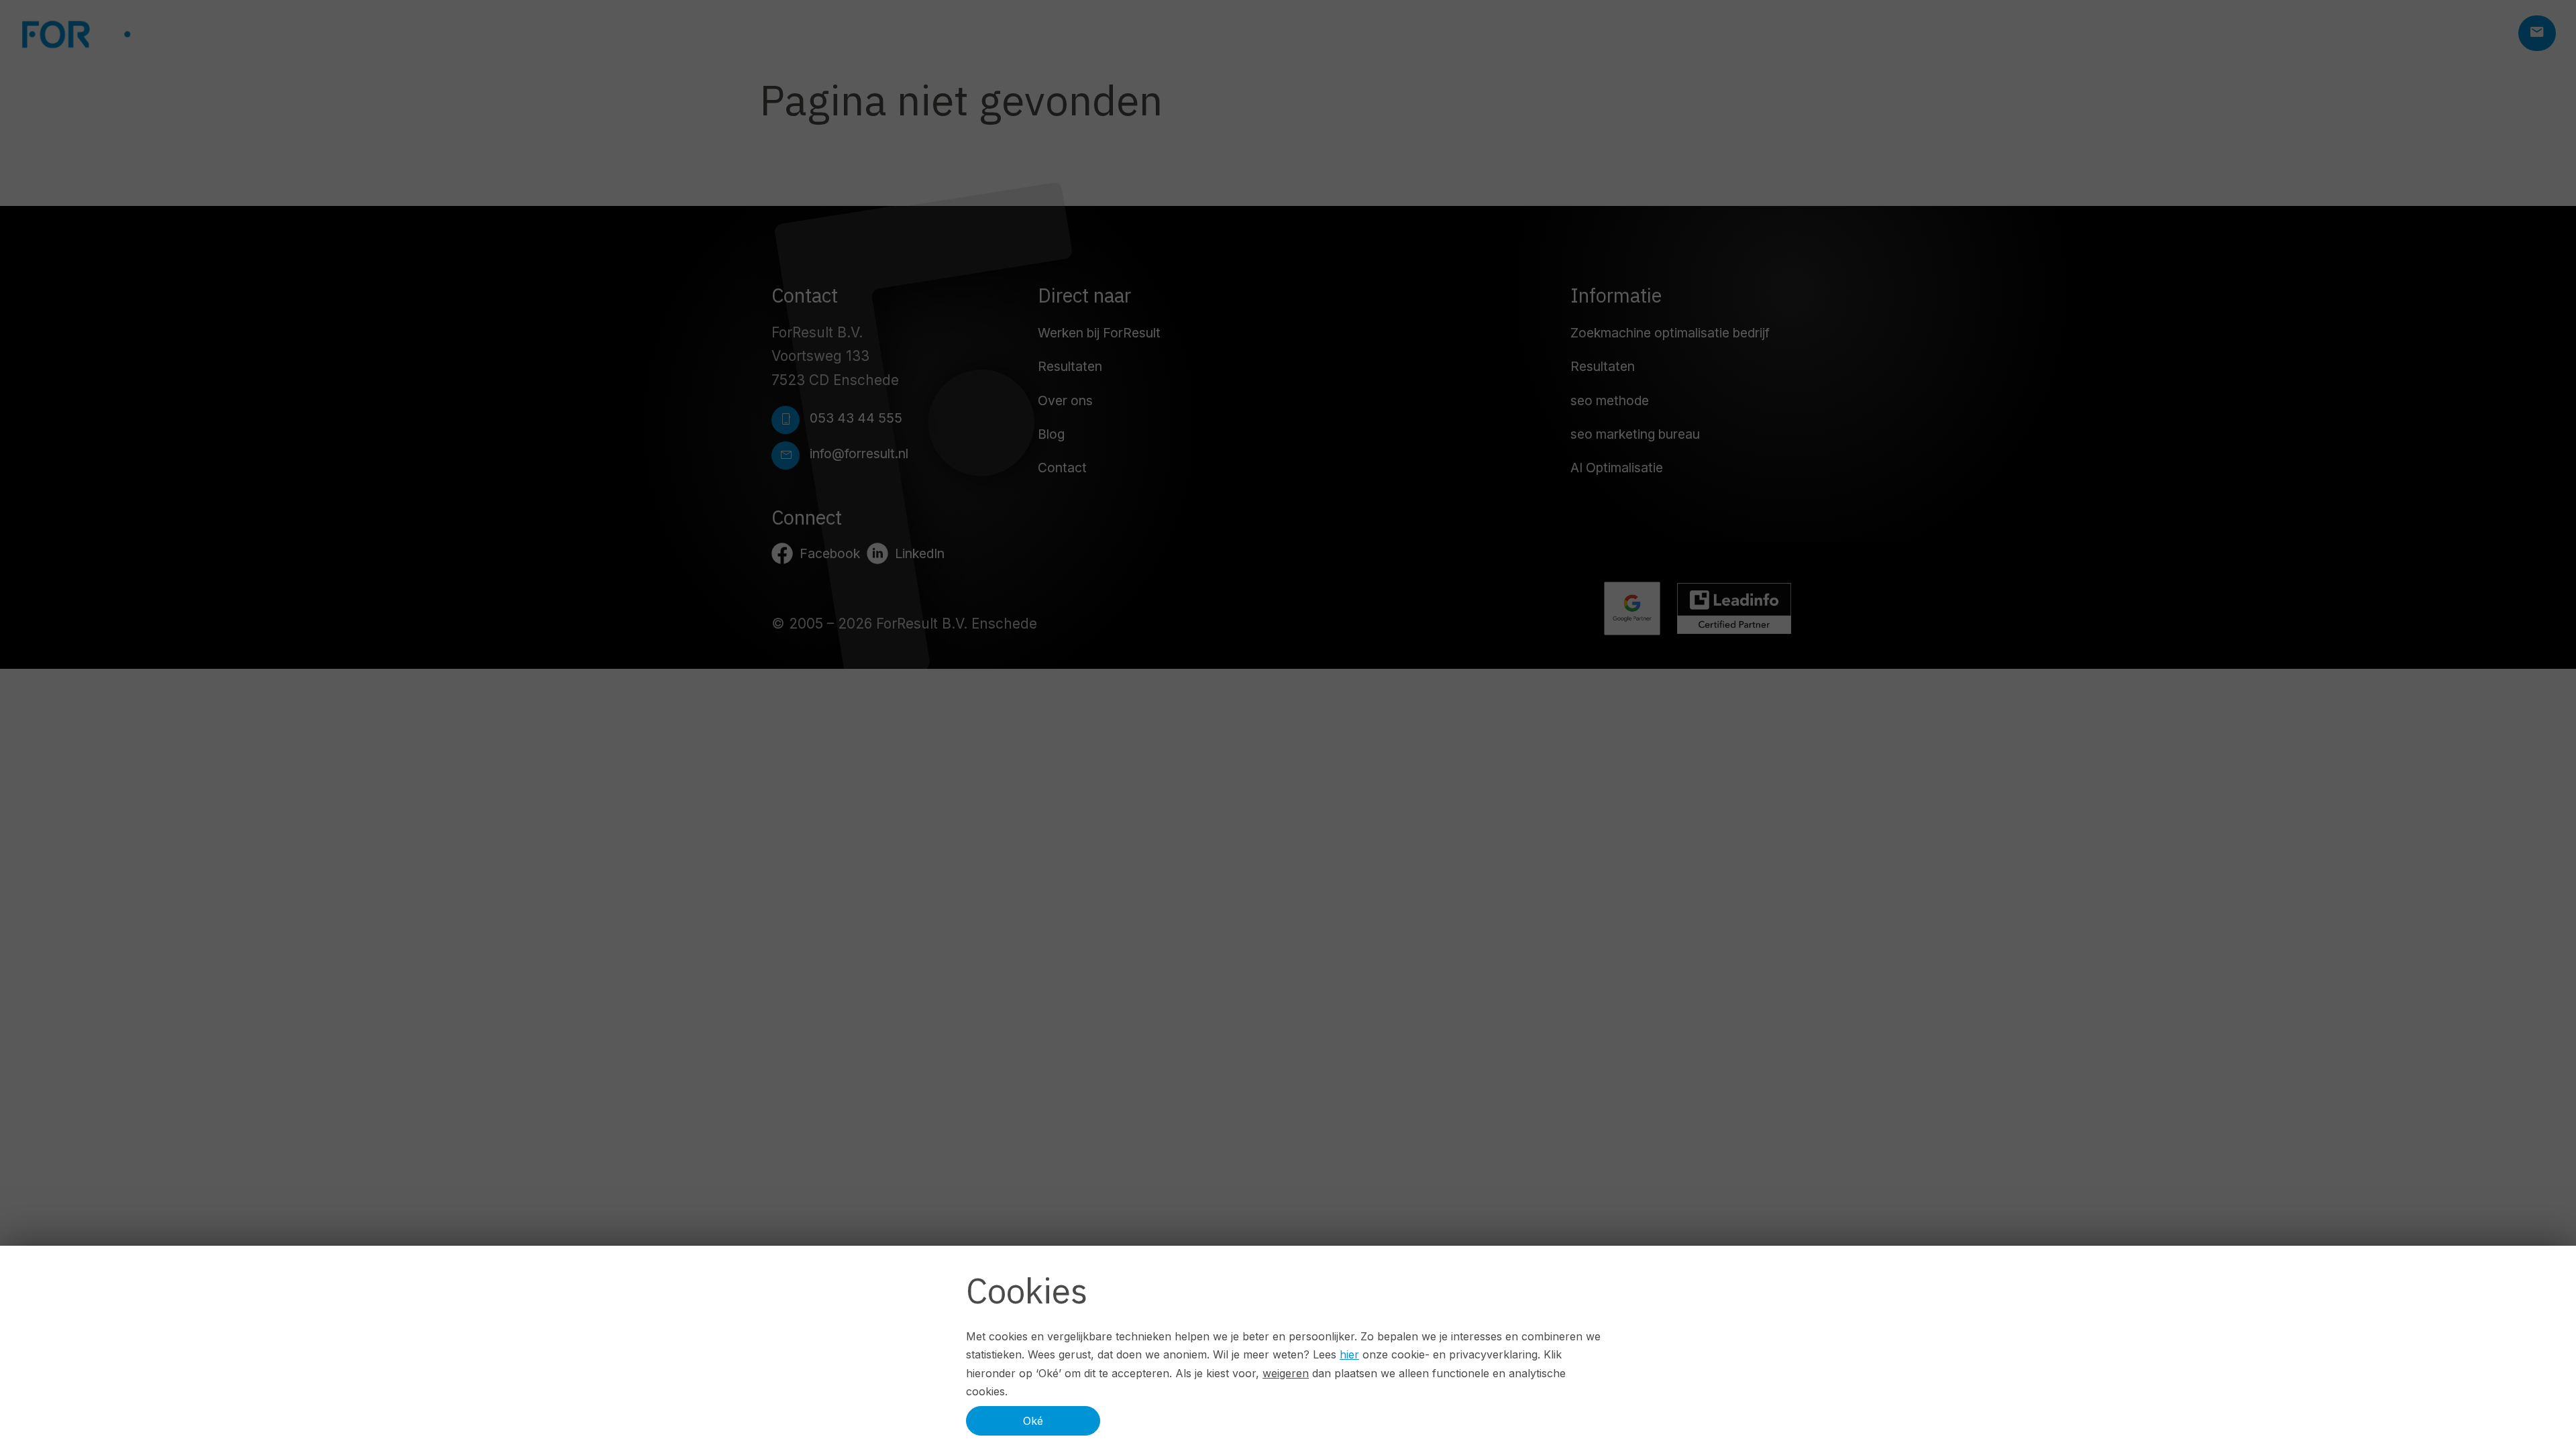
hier (1349, 1354)
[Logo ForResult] (121, 34)
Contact (1062, 468)
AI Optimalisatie (1617, 468)
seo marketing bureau (1635, 434)
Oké (1033, 1421)
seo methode (1610, 400)
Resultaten (1070, 366)
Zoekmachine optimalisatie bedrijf (1670, 333)
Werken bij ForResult (1099, 333)
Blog (1051, 434)
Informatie (1616, 295)
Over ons (1065, 400)
